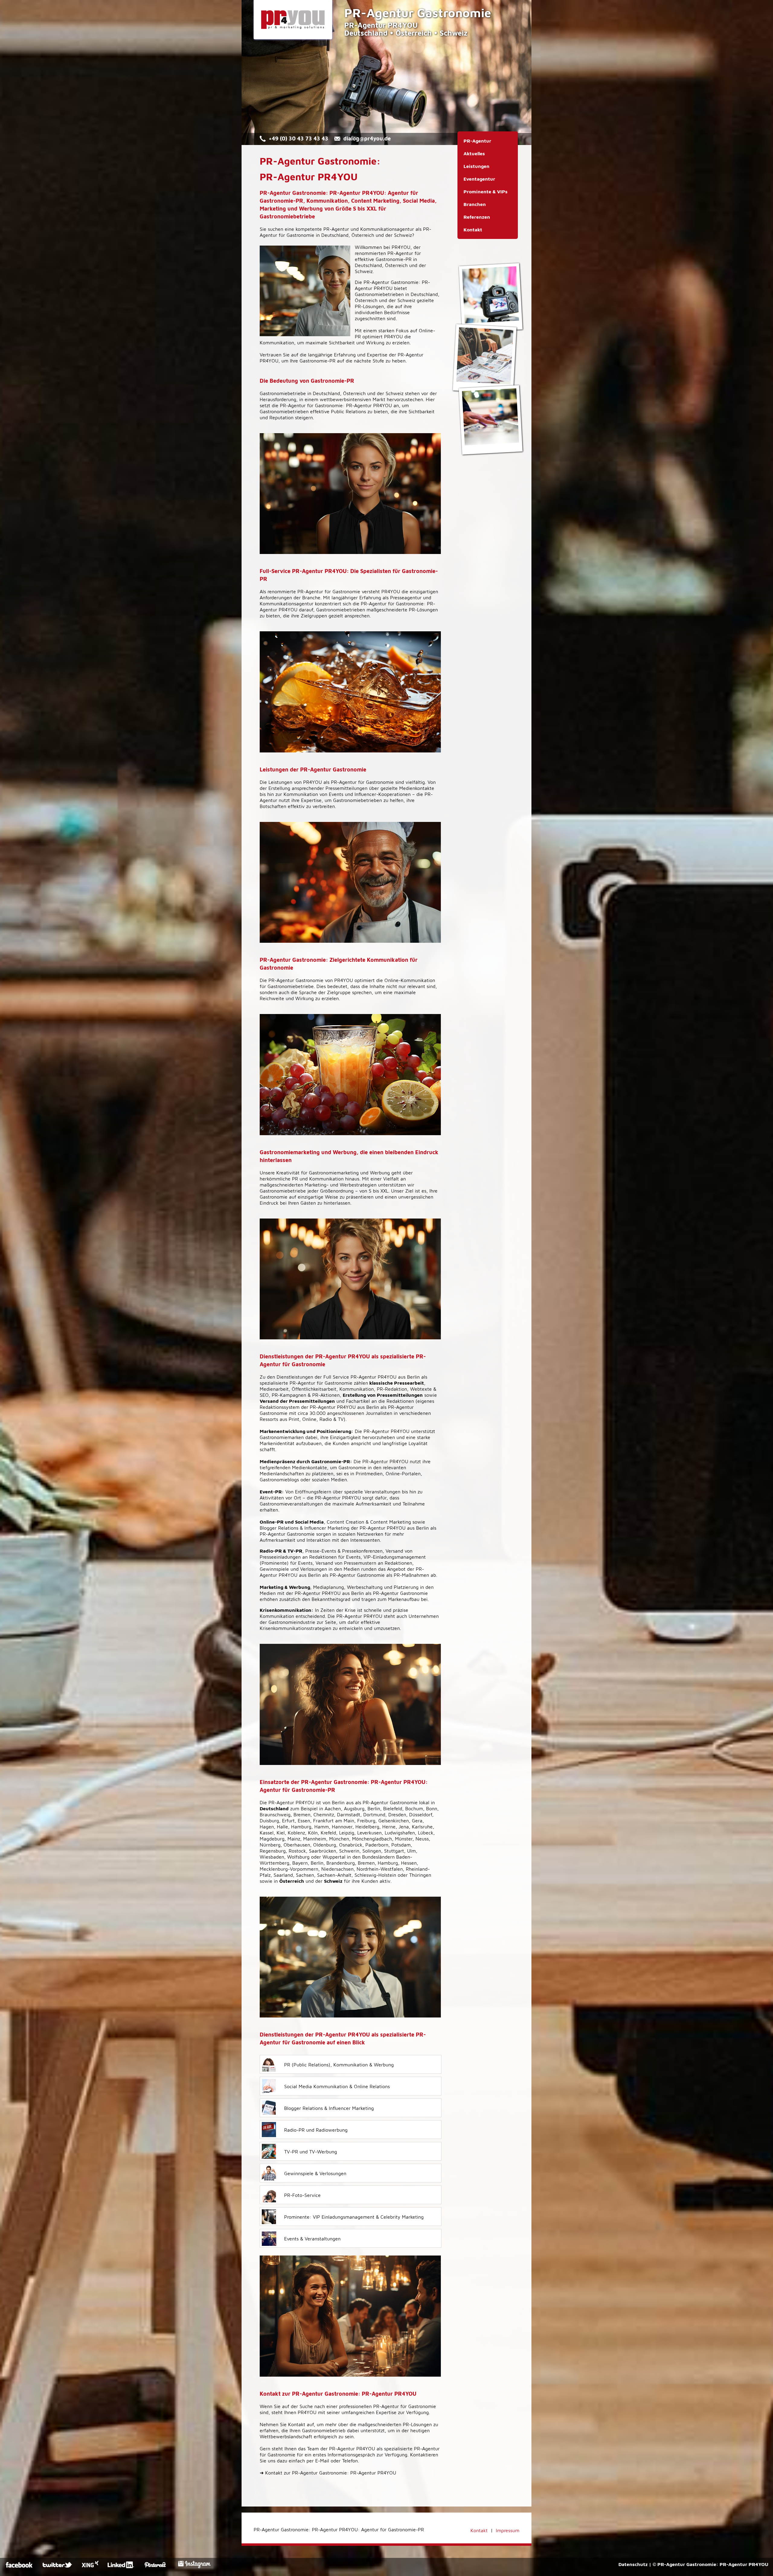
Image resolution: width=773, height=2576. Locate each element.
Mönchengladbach (372, 1839)
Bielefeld (393, 1808)
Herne (389, 1827)
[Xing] (90, 2566)
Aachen (333, 1808)
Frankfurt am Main (334, 1821)
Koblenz (296, 1833)
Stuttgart (394, 1851)
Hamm (322, 1827)
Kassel (267, 1833)
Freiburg (366, 1821)
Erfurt (288, 1821)
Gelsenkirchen (394, 1821)
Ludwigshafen (400, 1833)
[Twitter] (58, 2566)
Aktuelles (474, 153)
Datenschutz (633, 2564)
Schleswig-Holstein (375, 1875)
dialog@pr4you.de (367, 138)
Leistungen (476, 166)
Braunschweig (275, 1814)
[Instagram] (194, 2566)
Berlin (374, 1808)
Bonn (432, 1808)
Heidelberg (367, 1827)
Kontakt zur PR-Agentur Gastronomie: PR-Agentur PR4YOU (328, 2473)
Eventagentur (479, 179)
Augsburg (354, 1808)
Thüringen (420, 1875)
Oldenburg (325, 1845)
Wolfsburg (298, 1857)
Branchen (475, 204)
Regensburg (273, 1851)
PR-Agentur (336, 229)
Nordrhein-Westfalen (380, 1869)
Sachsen (305, 1875)
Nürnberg (270, 1845)
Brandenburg (341, 1863)
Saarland (283, 1875)
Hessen (409, 1863)
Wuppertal (334, 1857)
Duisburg (269, 1821)
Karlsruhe (422, 1827)
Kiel (281, 1833)
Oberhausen (297, 1845)
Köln (313, 1833)
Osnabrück (351, 1845)
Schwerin (349, 1851)
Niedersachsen (337, 1869)
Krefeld (328, 1833)
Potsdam (401, 1845)
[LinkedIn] (122, 2566)
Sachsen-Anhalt (334, 1875)
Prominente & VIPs (486, 192)
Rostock (297, 1851)
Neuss (422, 1839)
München (339, 1839)
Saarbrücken (322, 1851)
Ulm (411, 1851)
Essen (304, 1821)
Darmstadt (349, 1814)
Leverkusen (369, 1833)
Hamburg (301, 1827)
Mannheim (315, 1839)
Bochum (414, 1808)
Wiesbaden (272, 1857)
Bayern (300, 1863)
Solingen (372, 1851)
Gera (417, 1821)
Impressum (508, 2530)
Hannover (342, 1827)
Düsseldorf (421, 1814)
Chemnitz (324, 1814)
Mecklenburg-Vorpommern (289, 1869)
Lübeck (426, 1833)
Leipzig (347, 1833)
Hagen (267, 1827)
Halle (282, 1827)
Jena (404, 1827)
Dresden (397, 1814)
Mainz (294, 1839)
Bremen (302, 1814)
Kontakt (473, 230)
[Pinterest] (159, 2566)
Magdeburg (272, 1839)
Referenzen (477, 217)
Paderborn (377, 1845)
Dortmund (374, 1814)
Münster (404, 1839)
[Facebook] (20, 2566)
